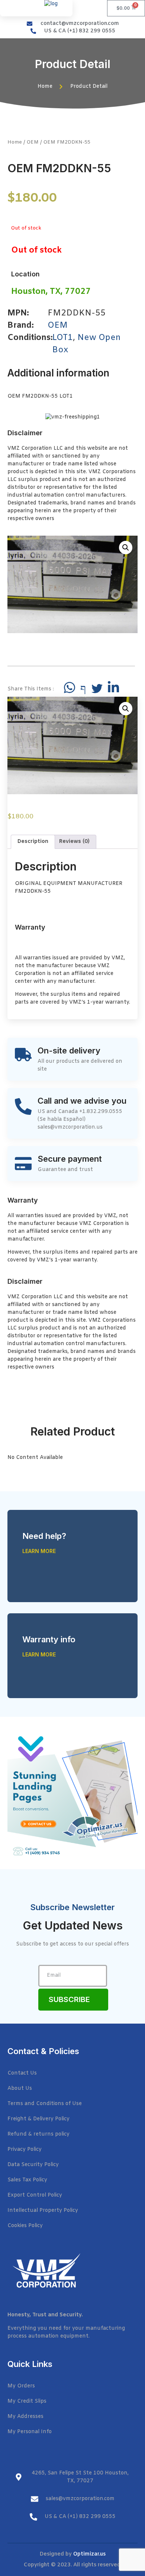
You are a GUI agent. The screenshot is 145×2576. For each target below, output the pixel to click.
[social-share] (70, 687)
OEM (33, 142)
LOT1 (62, 338)
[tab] (33, 842)
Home (15, 142)
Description (33, 842)
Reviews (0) (74, 842)
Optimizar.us (89, 2554)
